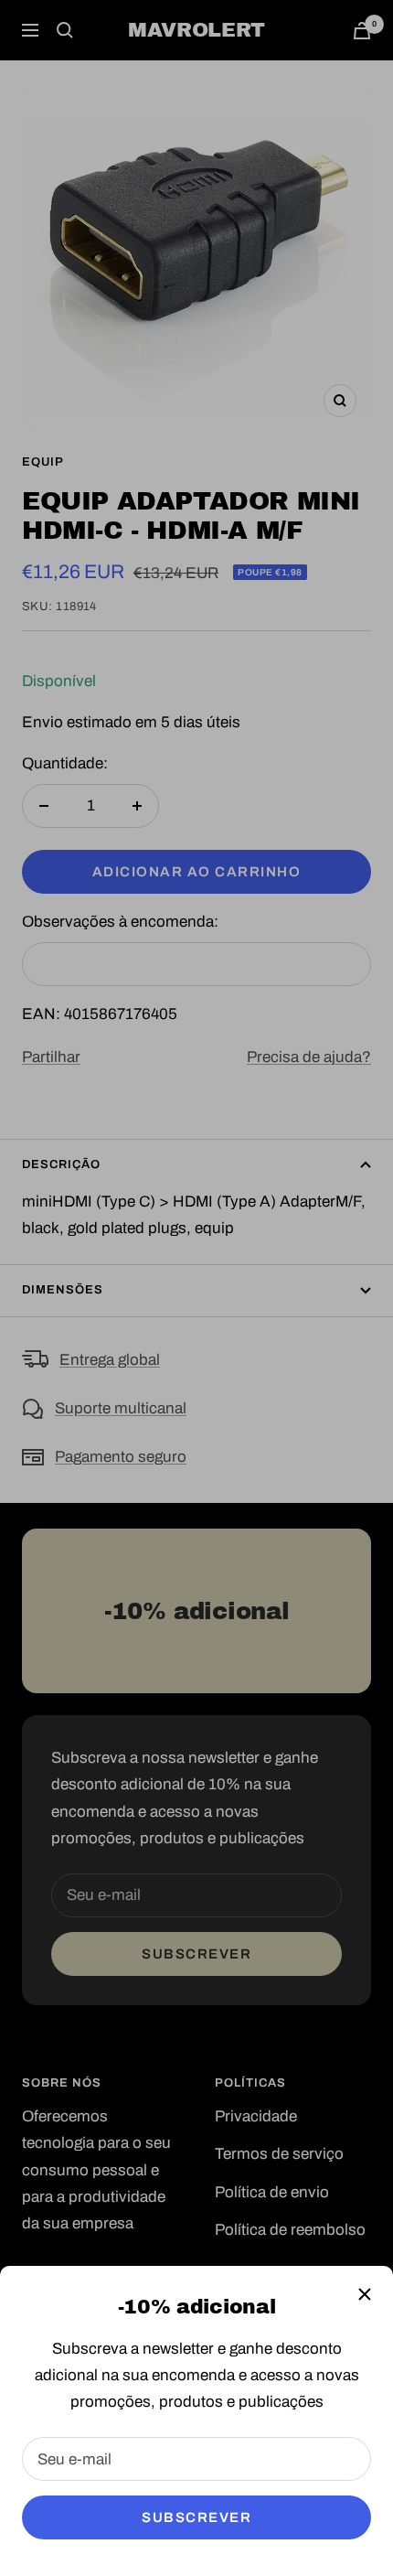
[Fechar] (365, 2294)
